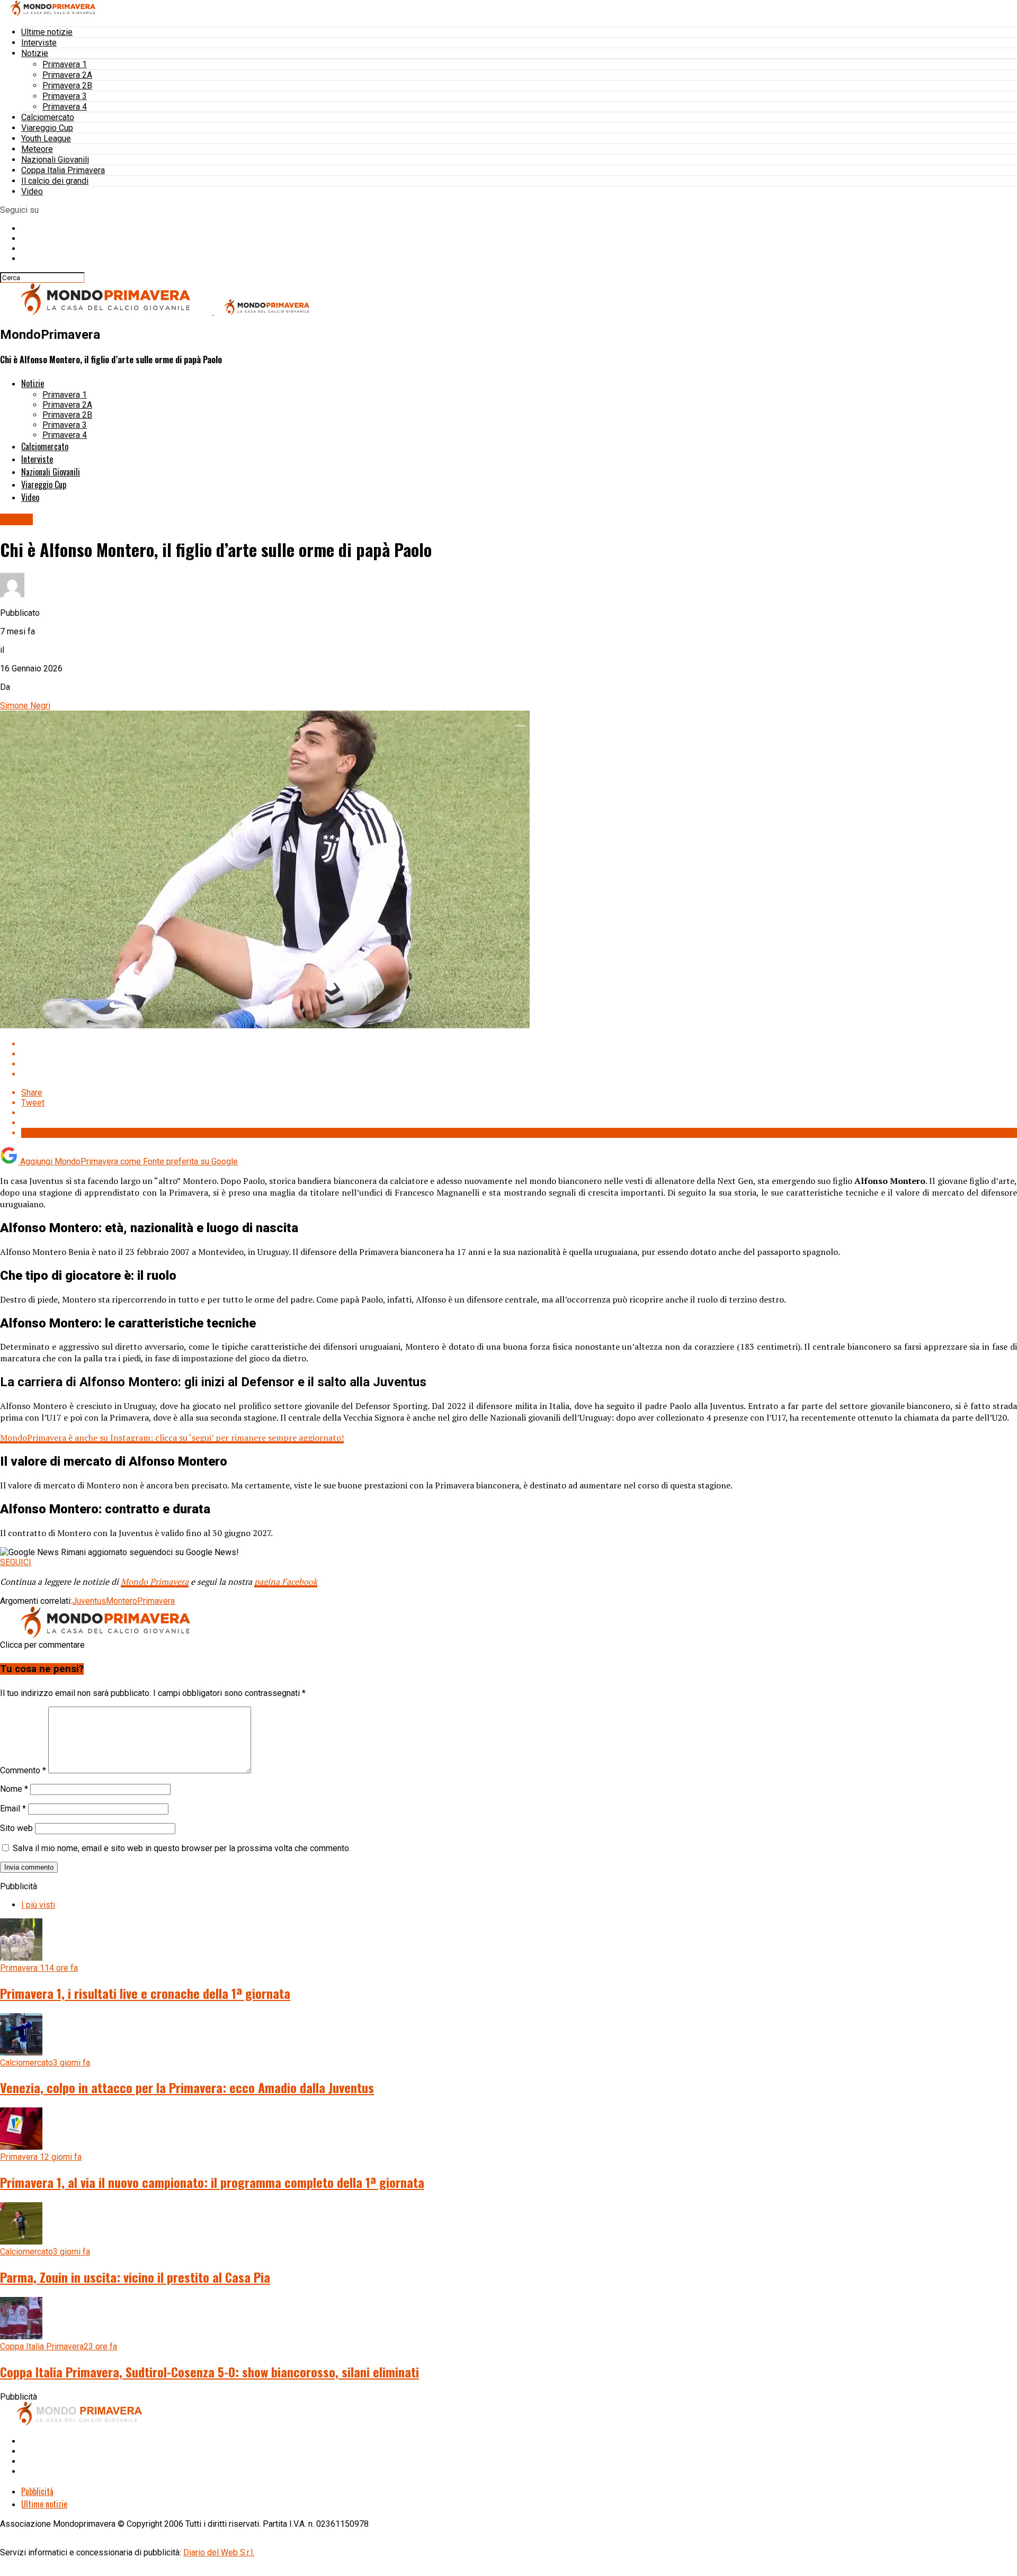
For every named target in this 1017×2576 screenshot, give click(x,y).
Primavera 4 (65, 107)
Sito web (16, 1828)
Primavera (156, 1601)
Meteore (37, 149)
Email (13, 1808)
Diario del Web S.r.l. (219, 2552)
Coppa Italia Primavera (63, 170)
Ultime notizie (47, 32)
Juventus (89, 1601)
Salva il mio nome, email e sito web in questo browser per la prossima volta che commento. (182, 1848)
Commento (23, 1770)
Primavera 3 (65, 96)
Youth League (46, 138)
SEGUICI (16, 1562)
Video (32, 191)
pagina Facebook (286, 1582)
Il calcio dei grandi (55, 181)
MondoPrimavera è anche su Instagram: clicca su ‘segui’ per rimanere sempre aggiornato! (172, 1438)
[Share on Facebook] (519, 1044)
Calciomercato (48, 117)
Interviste (39, 43)
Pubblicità (37, 2491)
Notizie (35, 53)
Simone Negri (25, 706)
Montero (122, 1601)
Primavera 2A (67, 75)
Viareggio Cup (47, 128)
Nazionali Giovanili (55, 160)
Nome (14, 1789)
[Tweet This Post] (519, 1054)
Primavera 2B (67, 86)
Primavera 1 (65, 64)
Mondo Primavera (155, 1582)
